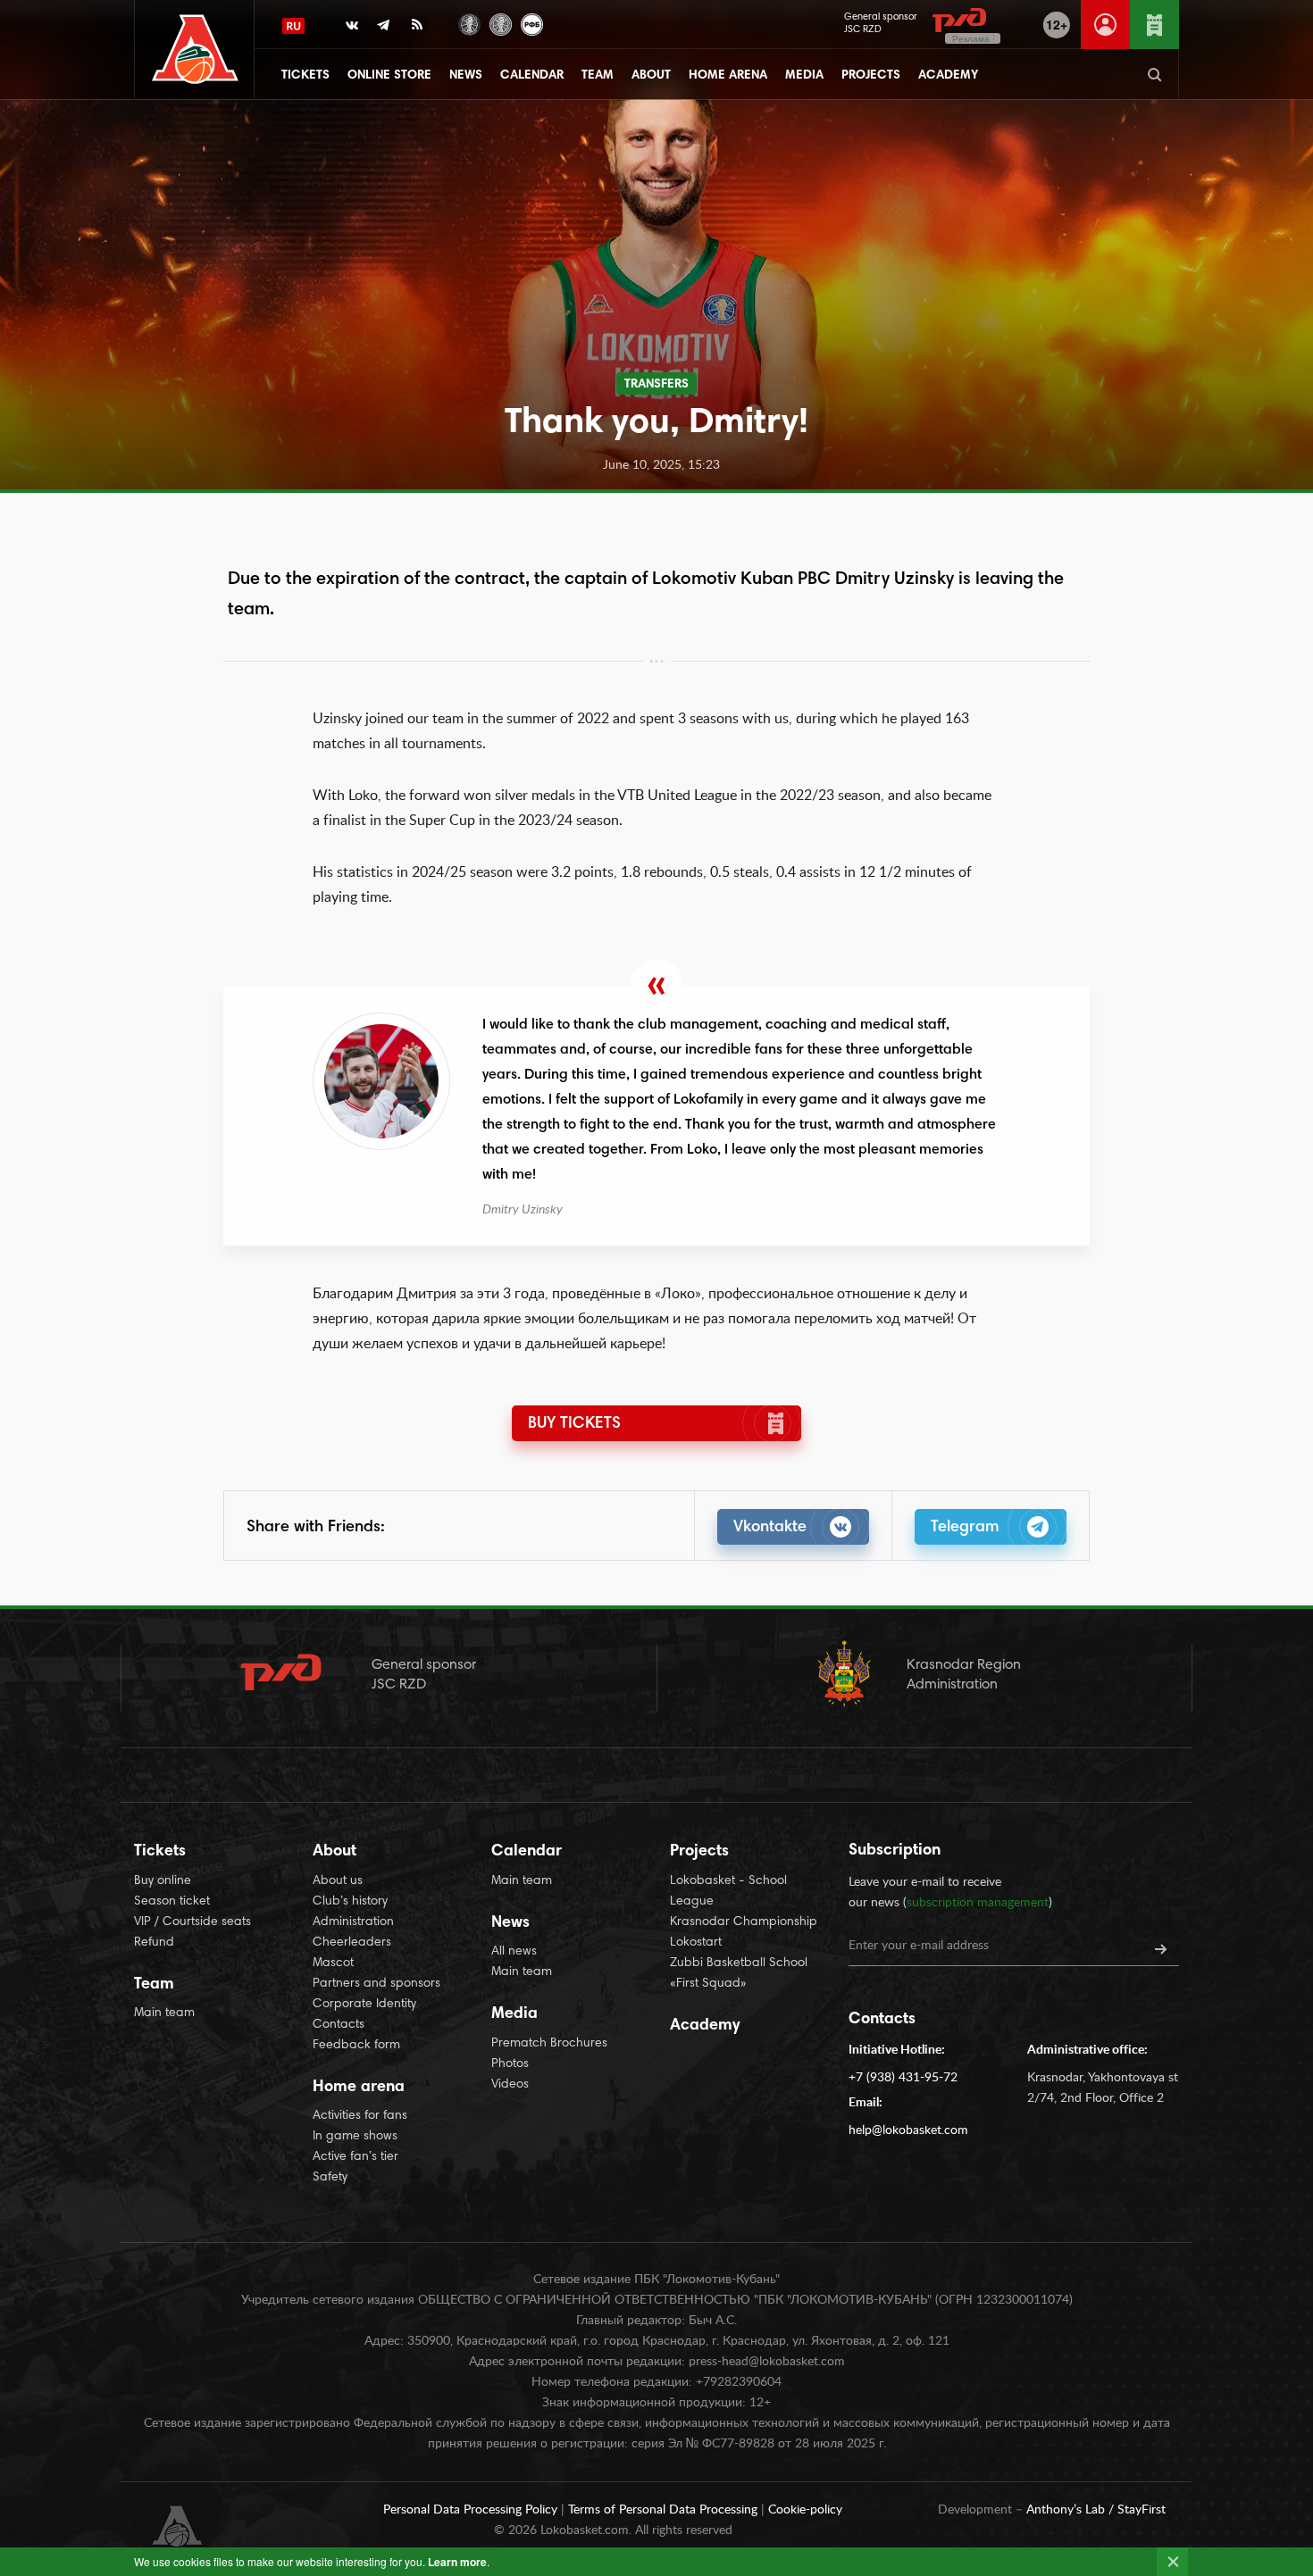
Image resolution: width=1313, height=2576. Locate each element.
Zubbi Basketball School (739, 1963)
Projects (871, 76)
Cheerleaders (352, 1943)
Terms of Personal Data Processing (665, 2510)
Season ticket (172, 1902)
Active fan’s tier (355, 2157)
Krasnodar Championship (744, 1922)
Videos (510, 2085)
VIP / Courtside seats (192, 1922)
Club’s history (350, 1902)
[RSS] (416, 29)
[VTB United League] (469, 23)
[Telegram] (384, 29)
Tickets (305, 76)
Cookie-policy (805, 2510)
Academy (948, 76)
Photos (510, 2064)
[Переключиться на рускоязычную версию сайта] (293, 26)
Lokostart (696, 1943)
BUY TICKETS (574, 1424)
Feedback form (356, 2046)
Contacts (339, 2025)
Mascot (333, 1963)
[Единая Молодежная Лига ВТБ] (501, 23)
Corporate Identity (364, 2005)
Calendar (532, 76)
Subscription (895, 1851)
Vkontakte (770, 1528)
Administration (353, 1922)
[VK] (352, 29)
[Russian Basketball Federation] (532, 23)
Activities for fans (360, 2116)
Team (598, 76)
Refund (154, 1943)
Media (804, 76)
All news (514, 1952)
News (466, 76)
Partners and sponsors (376, 1984)
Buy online (163, 1881)
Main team (164, 2013)
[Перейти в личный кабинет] (1105, 25)
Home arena (728, 76)
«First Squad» (708, 1984)
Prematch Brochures (549, 2044)
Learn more (457, 2562)
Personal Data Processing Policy (472, 2510)
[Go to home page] (195, 50)
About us (338, 1881)
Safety (330, 2178)
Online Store (389, 76)
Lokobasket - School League (728, 1892)
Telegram (965, 1528)
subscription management (978, 1903)
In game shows (355, 2137)
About (651, 76)
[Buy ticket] (1154, 25)
